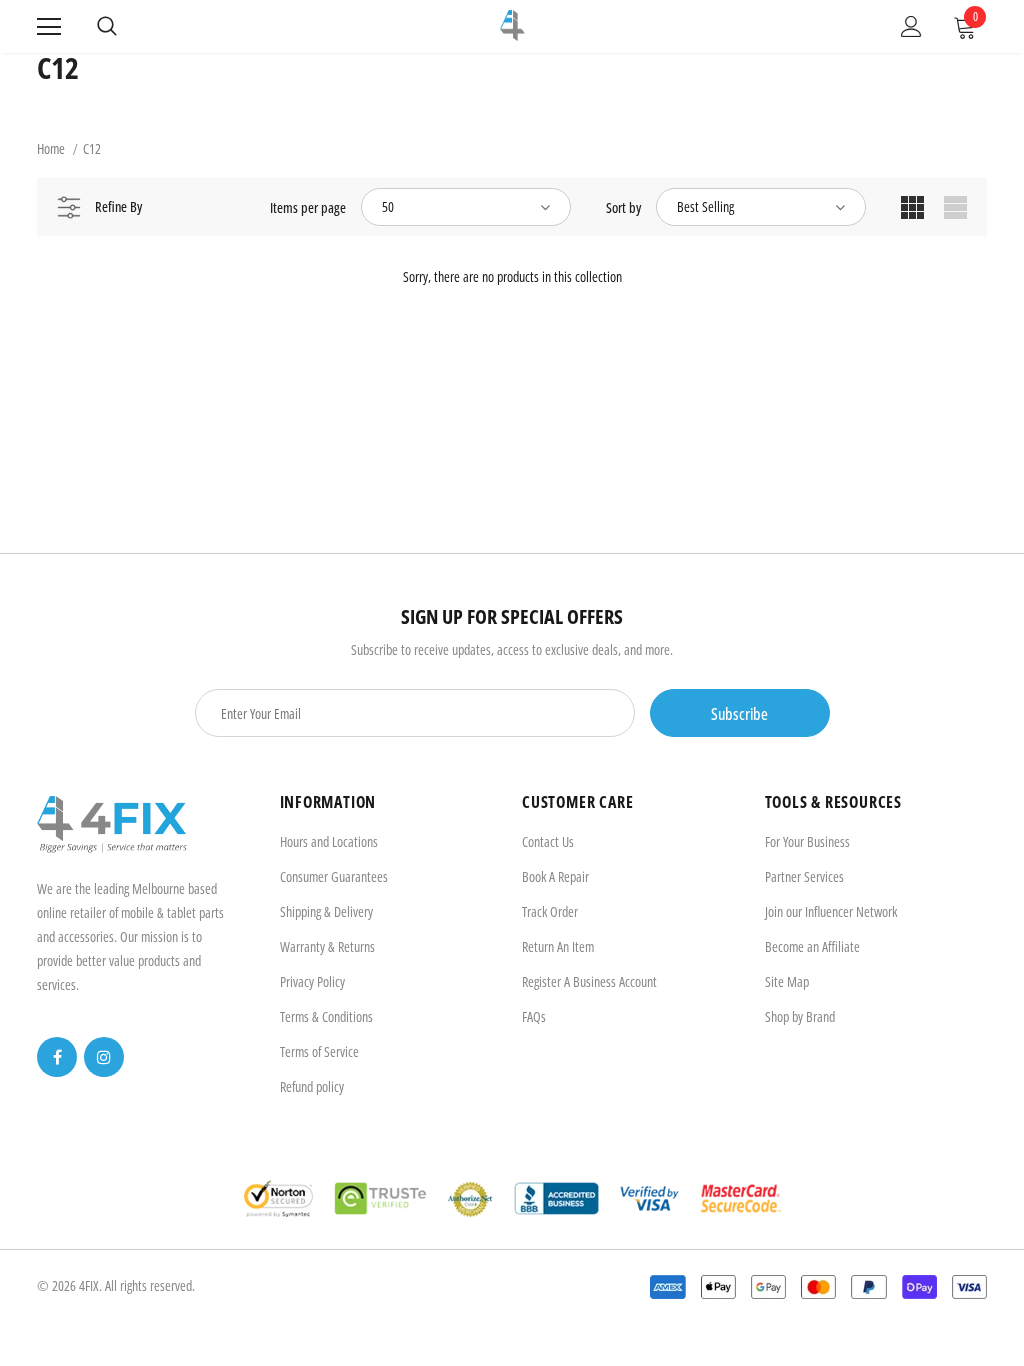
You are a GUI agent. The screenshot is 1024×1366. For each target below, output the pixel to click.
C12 (92, 148)
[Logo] (512, 25)
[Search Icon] (107, 27)
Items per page (308, 207)
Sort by (623, 207)
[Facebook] (57, 1057)
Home (51, 148)
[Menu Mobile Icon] (49, 27)
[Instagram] (104, 1057)
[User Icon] (911, 26)
